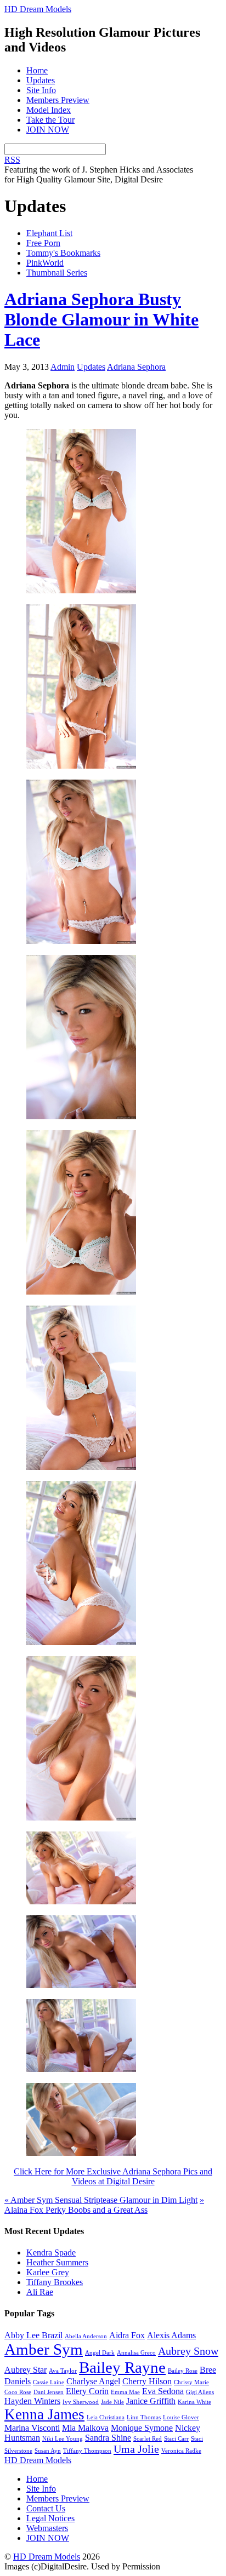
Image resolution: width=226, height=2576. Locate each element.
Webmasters (47, 2528)
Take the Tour (50, 120)
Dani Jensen (49, 2392)
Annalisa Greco (136, 2353)
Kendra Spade (51, 2252)
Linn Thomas (144, 2417)
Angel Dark (100, 2353)
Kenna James (44, 2414)
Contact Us (46, 2508)
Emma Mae (125, 2392)
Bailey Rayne (122, 2367)
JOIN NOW (48, 130)
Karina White (194, 2402)
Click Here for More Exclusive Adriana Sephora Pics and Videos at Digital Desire (113, 2176)
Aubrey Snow (188, 2351)
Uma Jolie (136, 2449)
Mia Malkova (85, 2428)
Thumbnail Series (57, 273)
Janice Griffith (151, 2401)
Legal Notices (50, 2518)
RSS (12, 160)
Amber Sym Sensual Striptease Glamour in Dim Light (101, 2200)
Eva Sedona (163, 2391)
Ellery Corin (87, 2391)
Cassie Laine (49, 2382)
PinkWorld (45, 263)
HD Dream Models (47, 2557)
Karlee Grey (48, 2272)
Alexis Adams (171, 2335)
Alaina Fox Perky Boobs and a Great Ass (104, 2205)
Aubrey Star (26, 2370)
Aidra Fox (127, 2335)
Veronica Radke (181, 2451)
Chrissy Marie (191, 2382)
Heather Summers (57, 2262)
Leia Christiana (106, 2417)
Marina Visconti (32, 2428)
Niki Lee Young (63, 2439)
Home (37, 70)
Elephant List (49, 233)
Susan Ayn (48, 2451)
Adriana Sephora (136, 367)
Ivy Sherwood (81, 2402)
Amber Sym (44, 2349)
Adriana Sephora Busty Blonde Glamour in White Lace (101, 319)
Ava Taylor (63, 2371)
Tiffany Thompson (87, 2451)
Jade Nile (112, 2402)
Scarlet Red (148, 2439)
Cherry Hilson (147, 2381)
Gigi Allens (200, 2392)
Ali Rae (40, 2292)
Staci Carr (176, 2439)
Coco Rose (18, 2392)
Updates (41, 80)
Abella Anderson (86, 2336)
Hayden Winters (32, 2401)
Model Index (49, 110)
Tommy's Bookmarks (63, 253)
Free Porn (43, 243)
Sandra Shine (108, 2438)
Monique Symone (142, 2428)
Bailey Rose (183, 2371)
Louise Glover (181, 2417)
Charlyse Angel (93, 2381)
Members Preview (58, 100)
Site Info (41, 90)
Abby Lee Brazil (33, 2335)
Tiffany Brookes (55, 2282)
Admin (63, 367)
